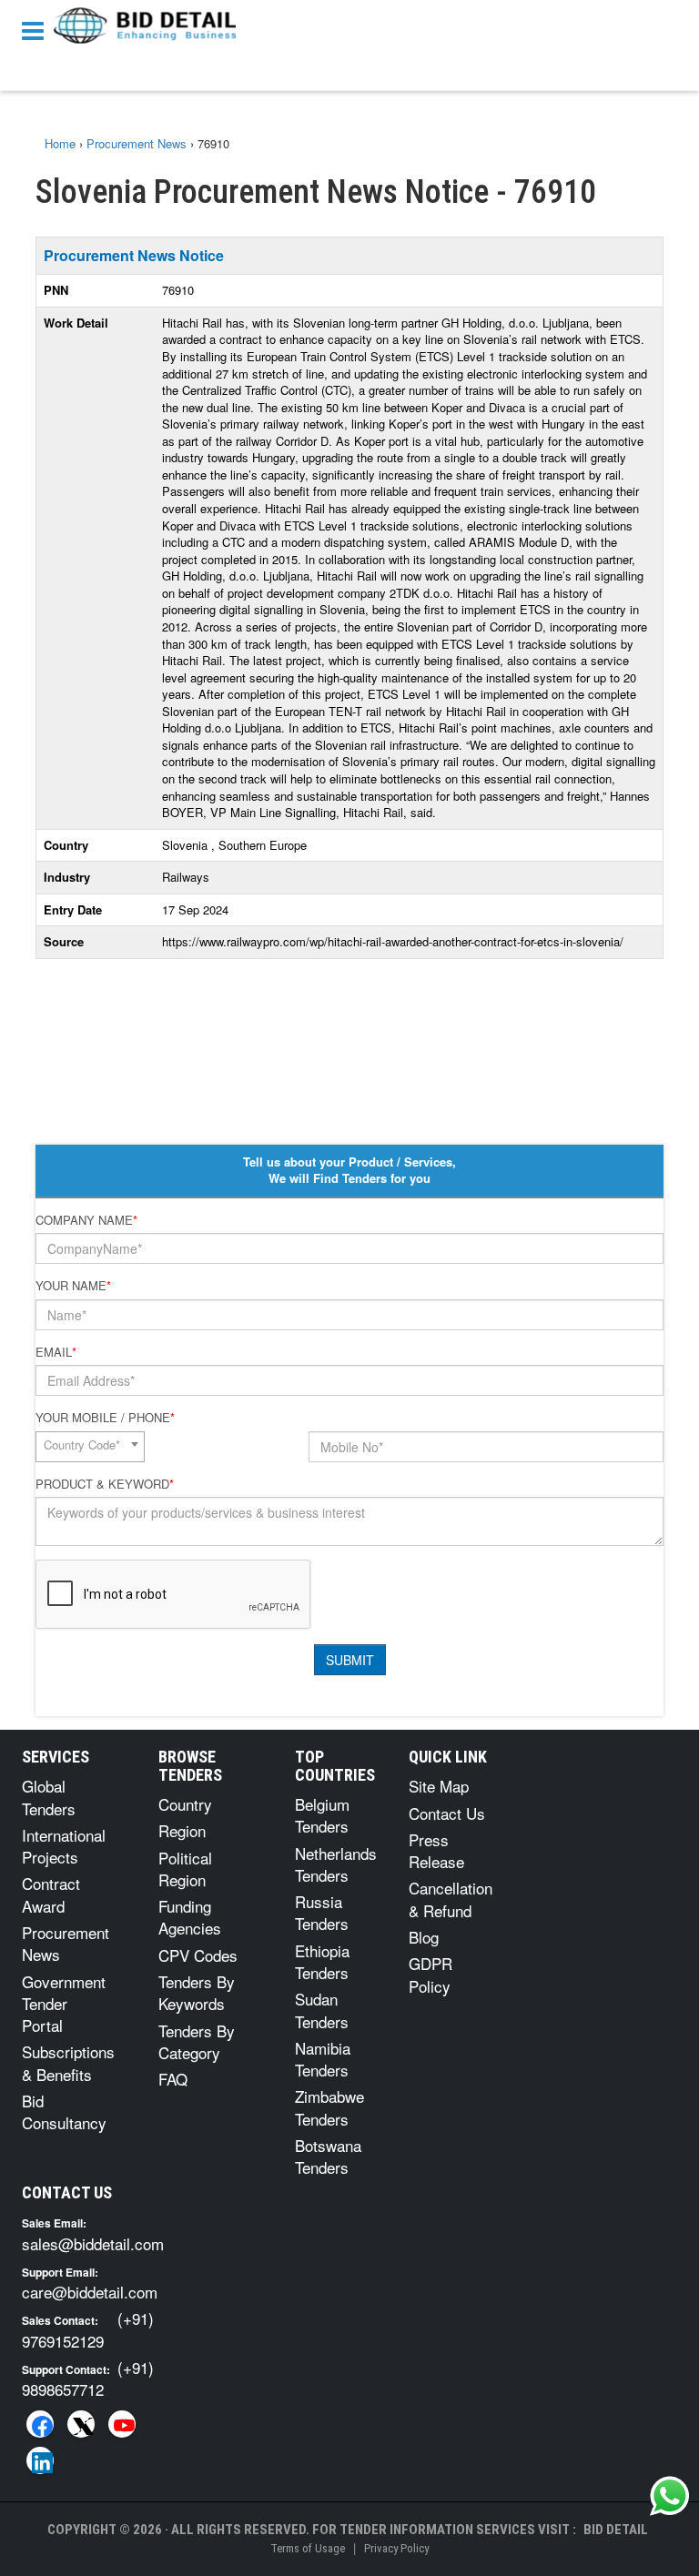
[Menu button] (37, 30)
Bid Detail (616, 2530)
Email (56, 1352)
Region (182, 1830)
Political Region (185, 1869)
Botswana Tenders (328, 2156)
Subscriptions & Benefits (68, 2062)
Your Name (73, 1286)
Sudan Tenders (322, 2010)
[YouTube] (122, 2424)
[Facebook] (40, 2424)
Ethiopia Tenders (322, 1961)
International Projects (64, 1846)
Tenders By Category (197, 2041)
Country (185, 1804)
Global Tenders (49, 1797)
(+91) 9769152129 (88, 2329)
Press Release (436, 1850)
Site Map (439, 1786)
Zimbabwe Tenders (329, 2107)
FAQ (173, 2079)
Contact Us (447, 1813)
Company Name (86, 1220)
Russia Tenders (322, 1912)
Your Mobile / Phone (105, 1418)
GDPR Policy (431, 1974)
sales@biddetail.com (93, 2243)
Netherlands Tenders (336, 1864)
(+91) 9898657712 (88, 2378)
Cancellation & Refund (451, 1899)
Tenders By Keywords (197, 1992)
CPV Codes (198, 1955)
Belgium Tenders (322, 1815)
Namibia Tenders (323, 2059)
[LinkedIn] (40, 2460)
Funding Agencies (190, 1917)
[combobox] (90, 1447)
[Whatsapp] (670, 2496)
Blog (424, 1937)
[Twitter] (81, 2424)
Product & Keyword (105, 1484)
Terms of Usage (308, 2548)
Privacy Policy (396, 2548)
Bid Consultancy (64, 2111)
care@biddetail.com (90, 2292)
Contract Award (51, 1894)
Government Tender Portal (64, 2004)
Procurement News (66, 1943)
